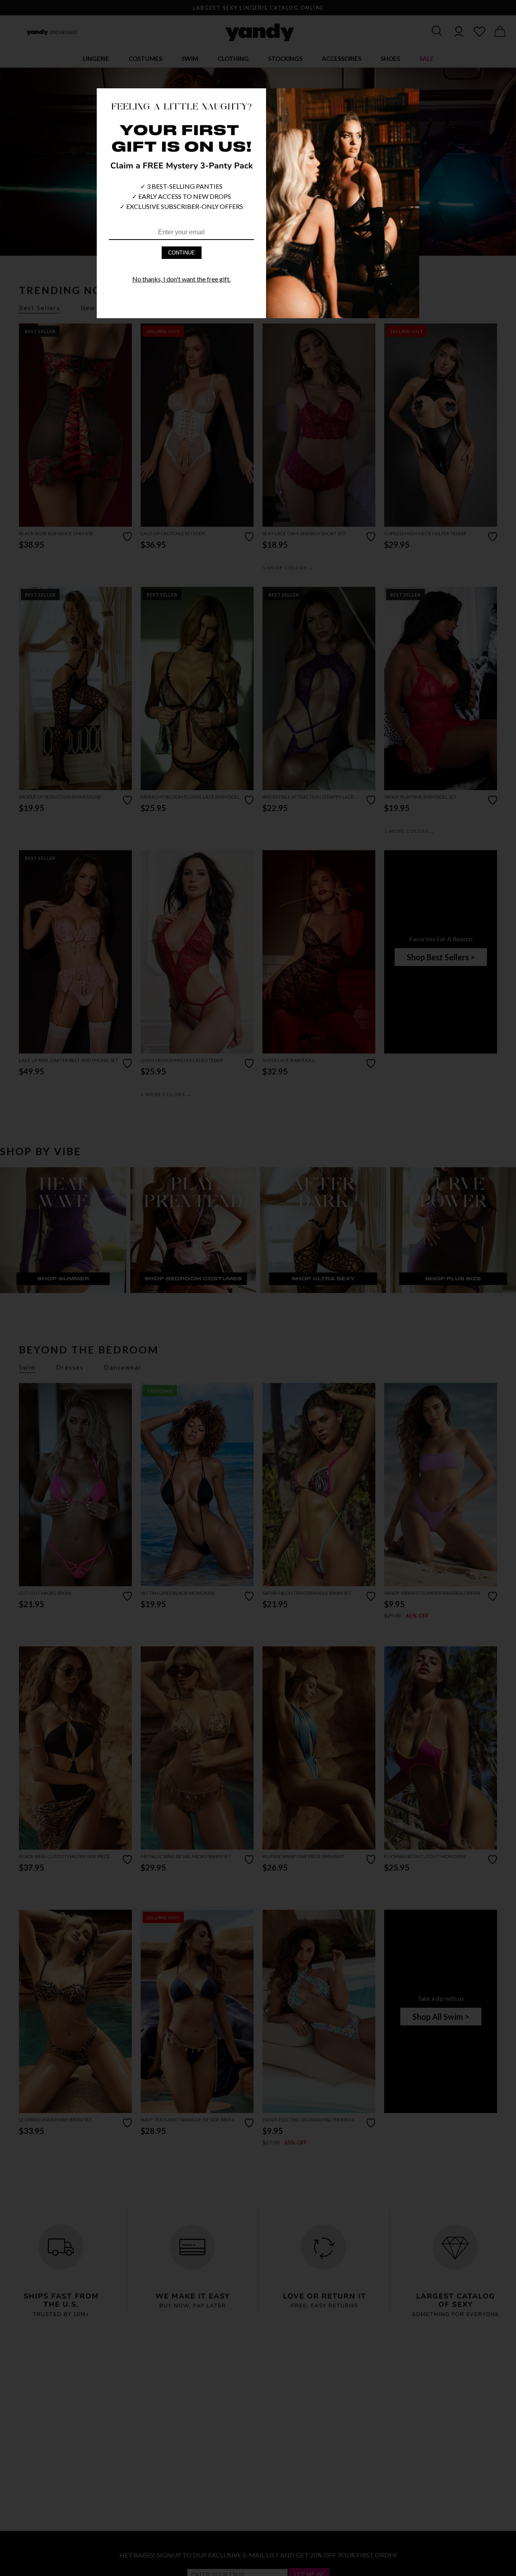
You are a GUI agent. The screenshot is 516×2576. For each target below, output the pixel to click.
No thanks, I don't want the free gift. (181, 279)
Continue (182, 253)
